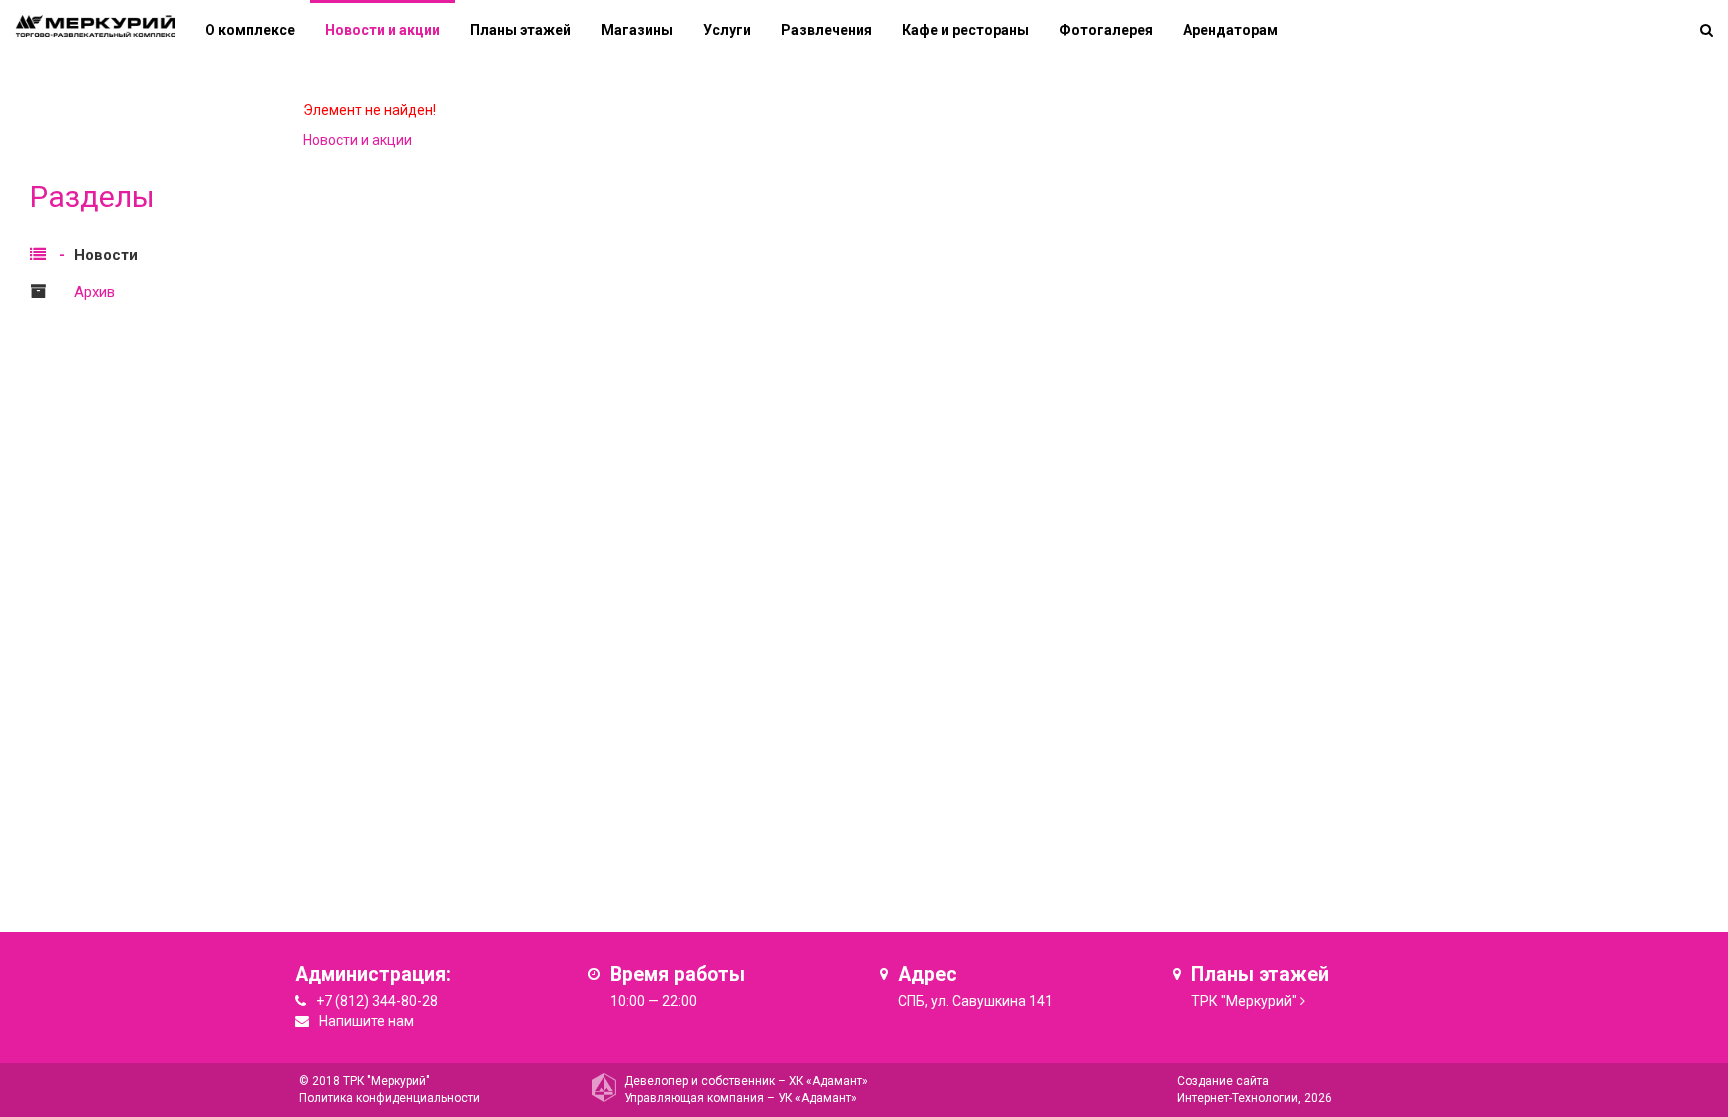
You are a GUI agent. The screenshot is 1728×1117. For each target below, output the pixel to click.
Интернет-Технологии (1237, 1098)
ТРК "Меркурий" (1244, 1001)
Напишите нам (366, 1021)
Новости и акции (382, 30)
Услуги (727, 30)
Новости (106, 255)
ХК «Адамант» (828, 1081)
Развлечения (826, 30)
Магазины (637, 30)
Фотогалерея (1106, 30)
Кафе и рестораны (965, 30)
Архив (94, 292)
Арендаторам (1230, 30)
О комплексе (250, 30)
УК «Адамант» (817, 1098)
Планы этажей (520, 30)
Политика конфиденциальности (389, 1098)
